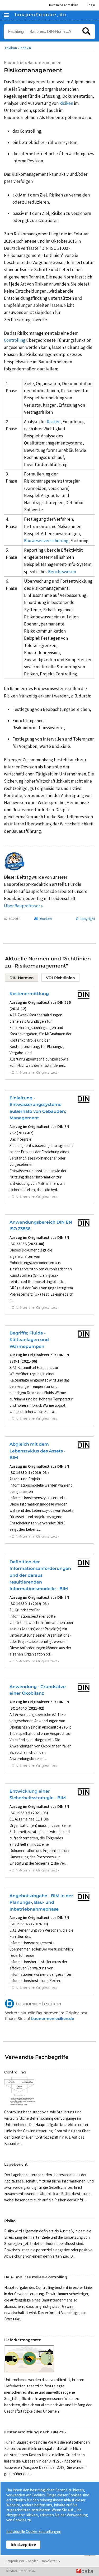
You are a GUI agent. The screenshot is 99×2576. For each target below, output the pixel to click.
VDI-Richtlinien (60, 978)
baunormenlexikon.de (53, 2019)
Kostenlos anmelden (64, 5)
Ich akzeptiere (23, 2545)
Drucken (45, 919)
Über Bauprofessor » (23, 906)
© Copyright (85, 919)
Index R (25, 48)
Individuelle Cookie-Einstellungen (34, 2531)
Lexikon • (12, 48)
